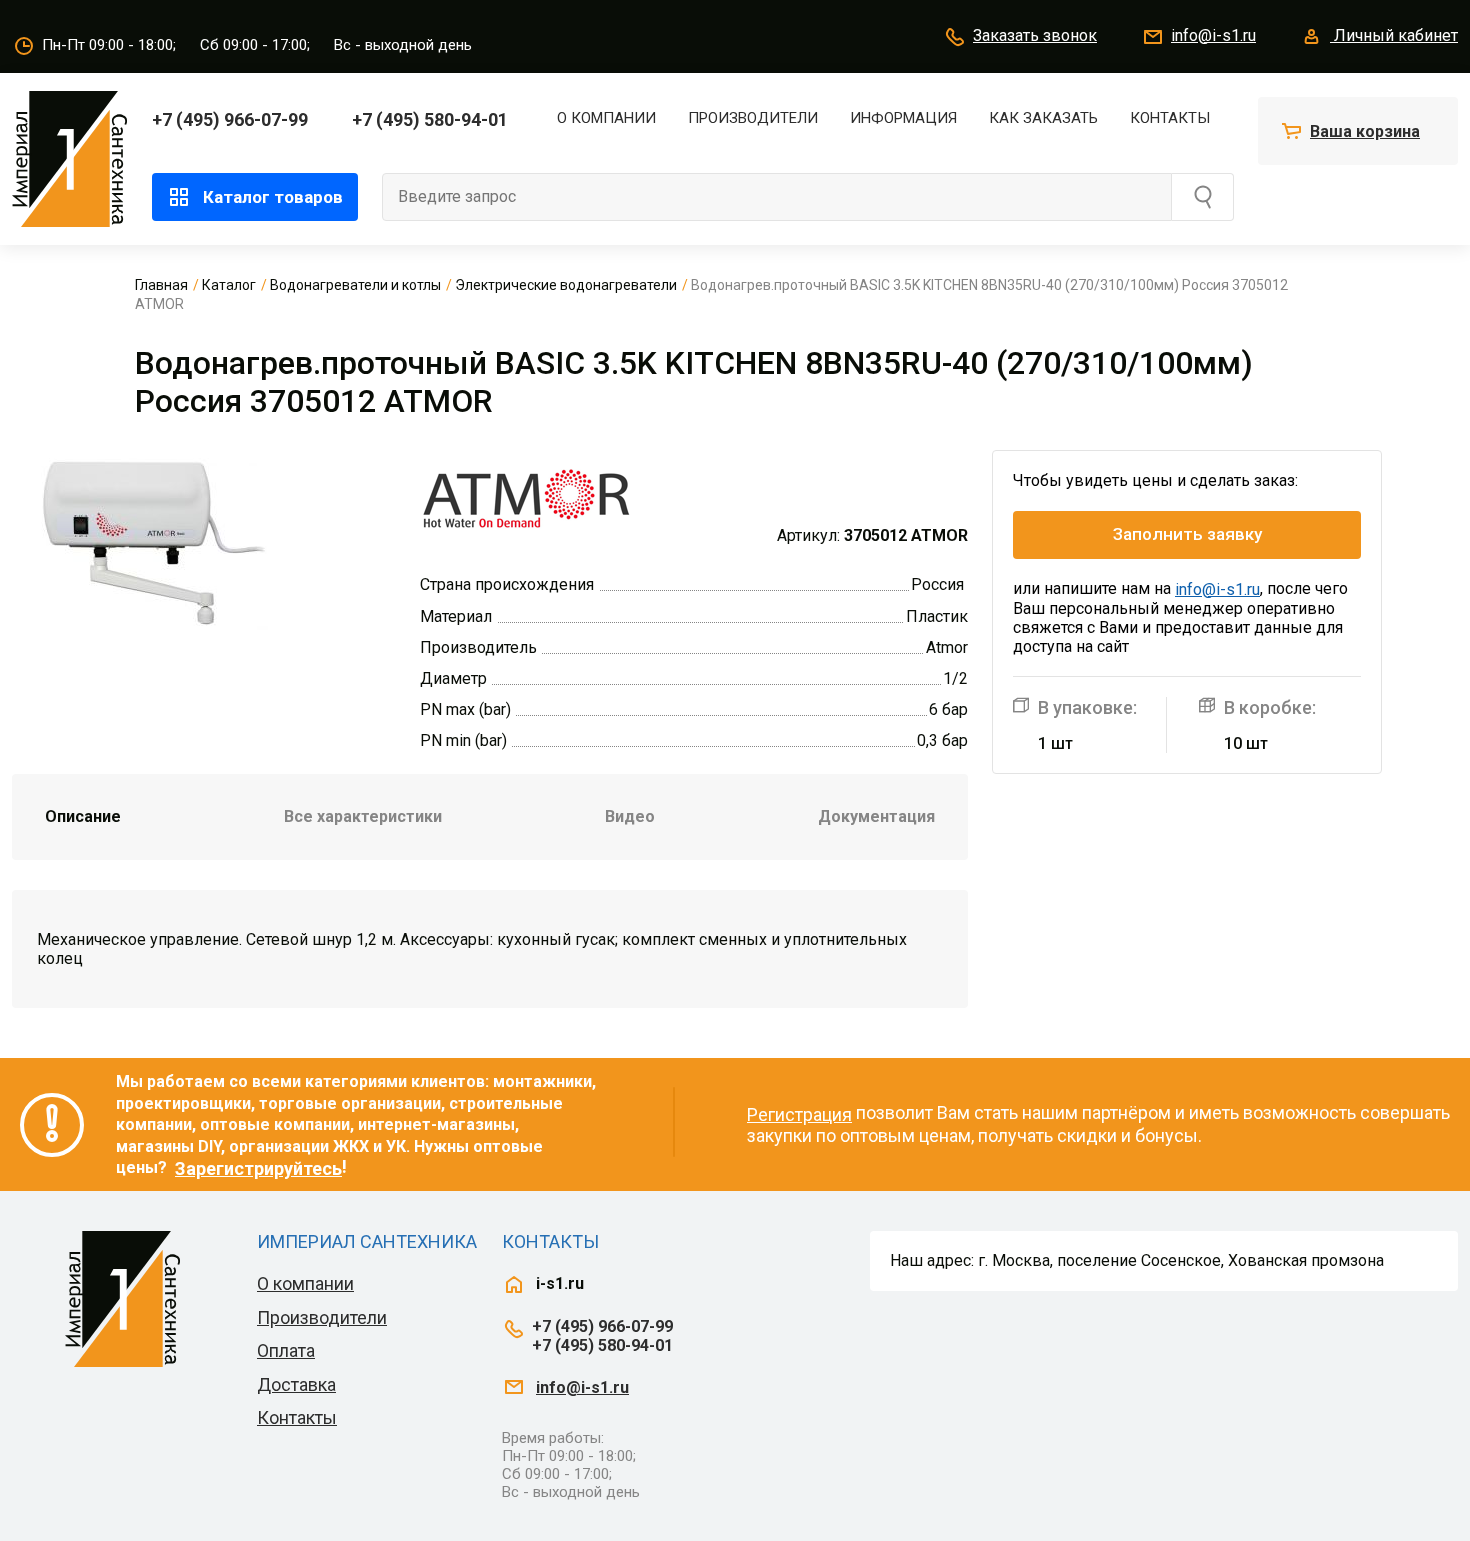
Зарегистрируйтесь (258, 1168)
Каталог (229, 285)
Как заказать (1043, 118)
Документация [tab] (876, 816)
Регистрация (799, 1114)
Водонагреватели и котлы (355, 285)
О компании (606, 118)
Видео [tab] (630, 816)
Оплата (286, 1350)
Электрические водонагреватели (566, 285)
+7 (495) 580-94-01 (430, 119)
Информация (903, 118)
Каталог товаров (273, 197)
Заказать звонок (1035, 35)
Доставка (296, 1384)
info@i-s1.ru (1213, 35)
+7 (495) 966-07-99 (230, 119)
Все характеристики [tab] (363, 816)
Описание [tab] (83, 816)
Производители (753, 118)
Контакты (1170, 118)
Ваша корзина (1365, 131)
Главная (161, 285)
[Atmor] (526, 496)
